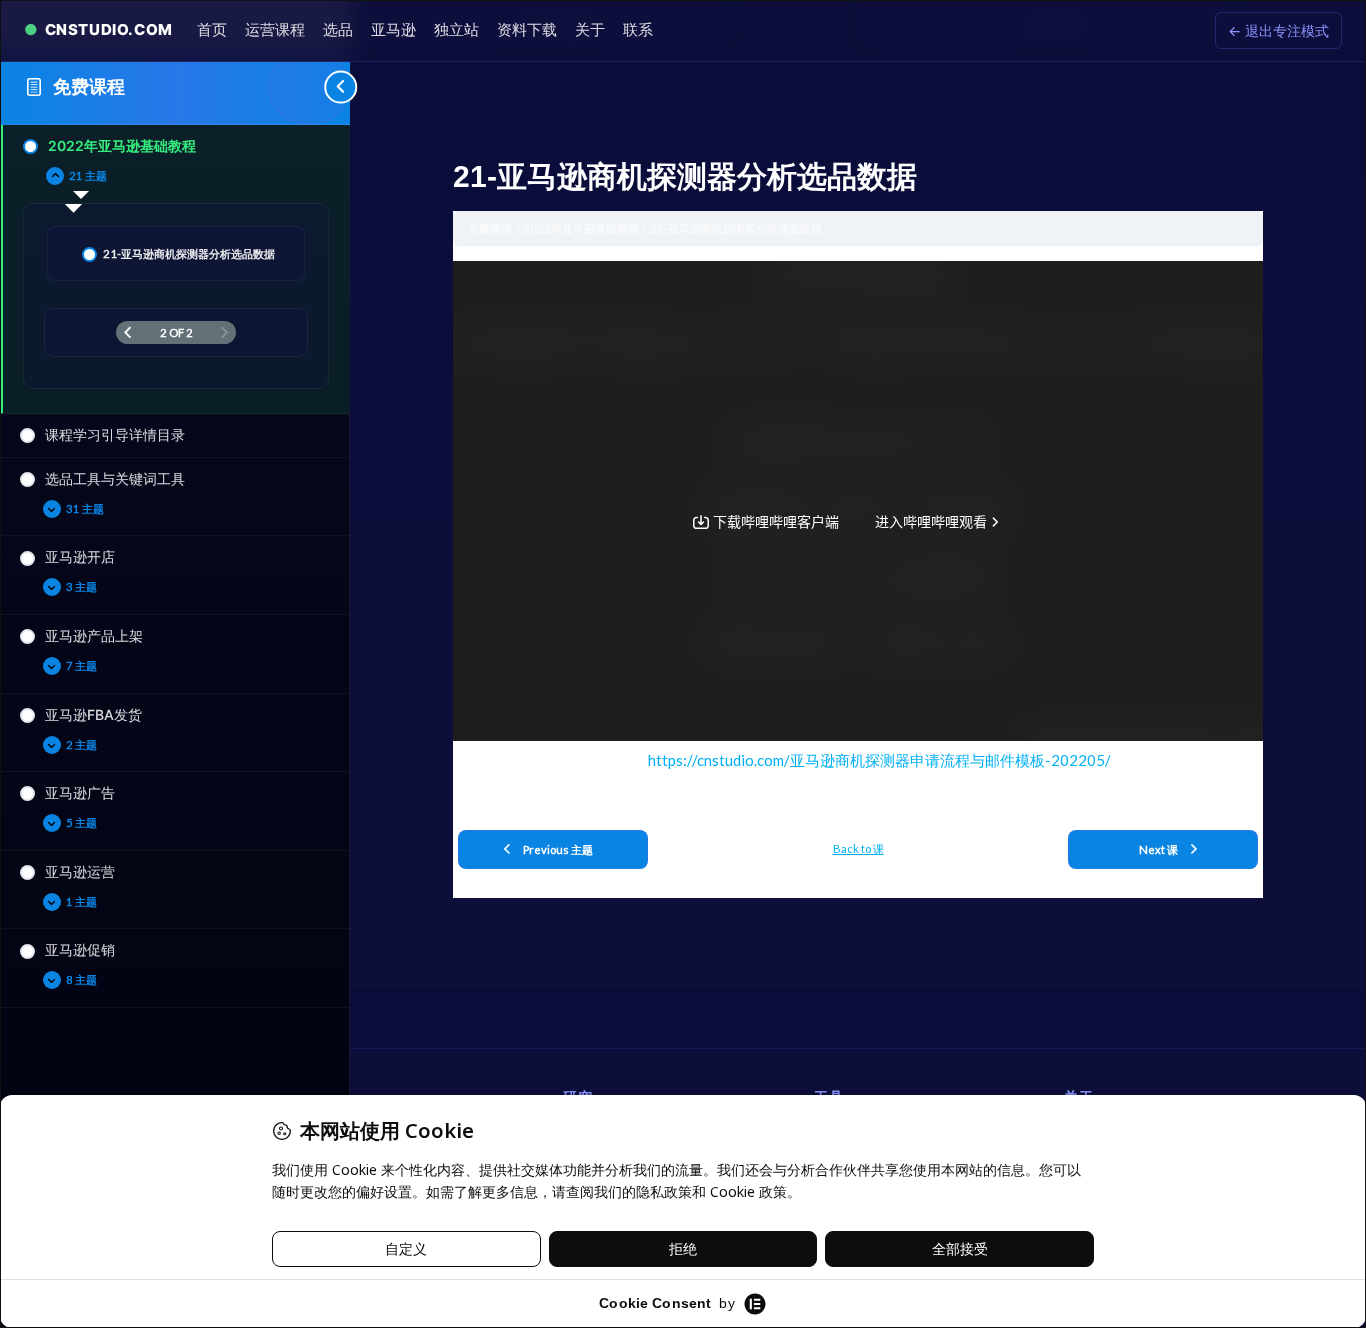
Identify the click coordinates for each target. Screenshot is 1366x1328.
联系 (638, 29)
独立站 (456, 29)
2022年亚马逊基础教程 (582, 228)
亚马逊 (393, 29)
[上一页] (127, 332)
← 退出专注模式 (1278, 30)
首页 (212, 29)
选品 (338, 29)
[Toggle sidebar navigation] (309, 87)
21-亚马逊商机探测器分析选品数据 (736, 228)
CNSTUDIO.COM (109, 29)
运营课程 (275, 29)
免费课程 (89, 87)
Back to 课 (858, 848)
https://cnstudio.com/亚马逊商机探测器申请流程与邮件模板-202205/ (879, 760)
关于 (590, 29)
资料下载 (527, 29)
